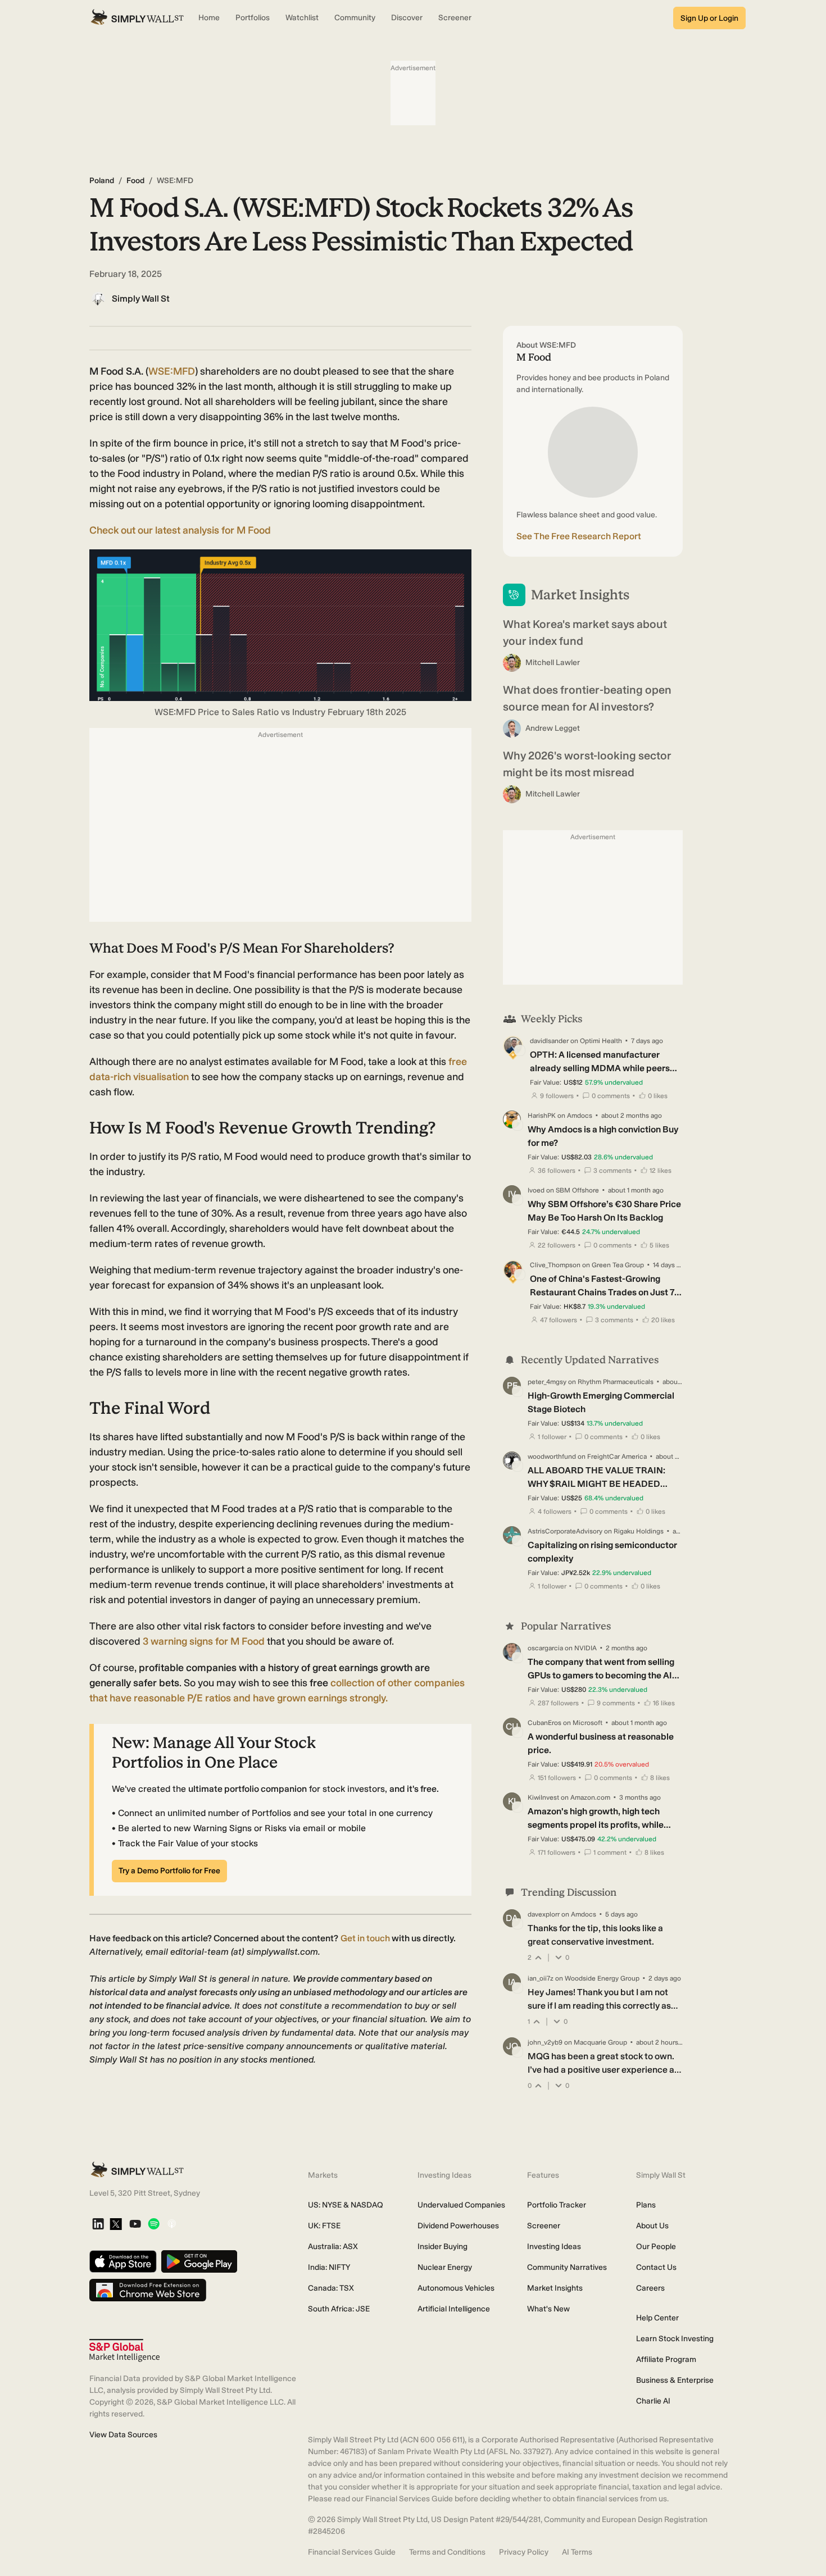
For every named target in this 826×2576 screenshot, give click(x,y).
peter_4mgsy (547, 1382)
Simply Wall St (141, 299)
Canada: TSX (331, 2288)
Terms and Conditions (447, 2552)
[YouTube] (135, 2225)
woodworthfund (552, 1457)
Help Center (657, 2318)
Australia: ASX (333, 2247)
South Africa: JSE (339, 2309)
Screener (544, 2226)
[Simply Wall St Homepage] (137, 18)
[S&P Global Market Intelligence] (124, 2350)
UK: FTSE (324, 2226)
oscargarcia (545, 1648)
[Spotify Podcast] (154, 2225)
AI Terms (577, 2552)
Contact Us (656, 2267)
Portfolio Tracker (557, 2205)
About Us (652, 2226)
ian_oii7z (541, 1978)
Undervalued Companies (461, 2205)
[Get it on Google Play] (199, 2262)
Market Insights (555, 2288)
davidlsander (549, 1041)
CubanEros (544, 1723)
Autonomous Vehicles (456, 2288)
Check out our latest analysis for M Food (180, 530)
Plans (646, 2205)
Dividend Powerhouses (458, 2226)
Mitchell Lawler (553, 663)
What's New (548, 2309)
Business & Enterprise (675, 2380)
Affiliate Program (666, 2359)
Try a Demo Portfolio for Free (169, 1871)
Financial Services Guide (352, 2552)
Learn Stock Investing (675, 2339)
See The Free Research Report (579, 536)
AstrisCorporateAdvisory (565, 1531)
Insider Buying (442, 2247)
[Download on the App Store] (123, 2262)
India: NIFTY (329, 2267)
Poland (102, 181)
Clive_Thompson (555, 1265)
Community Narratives (567, 2267)
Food (135, 181)
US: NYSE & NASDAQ (346, 2205)
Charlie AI (653, 2401)
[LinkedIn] (98, 2225)
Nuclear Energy (445, 2267)
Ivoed (536, 1190)
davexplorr (544, 1914)
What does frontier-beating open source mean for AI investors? (587, 698)
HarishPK (542, 1116)
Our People (656, 2247)
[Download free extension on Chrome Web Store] (148, 2291)
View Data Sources (123, 2435)
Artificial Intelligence (454, 2309)
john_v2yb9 (545, 2042)
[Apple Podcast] (172, 2225)
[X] (116, 2225)
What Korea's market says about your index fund (585, 632)
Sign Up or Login (709, 18)
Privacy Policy (524, 2552)
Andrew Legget (553, 728)
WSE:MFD (172, 371)
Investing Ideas (554, 2247)
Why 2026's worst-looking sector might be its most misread (587, 764)
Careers (650, 2288)
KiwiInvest (543, 1797)
